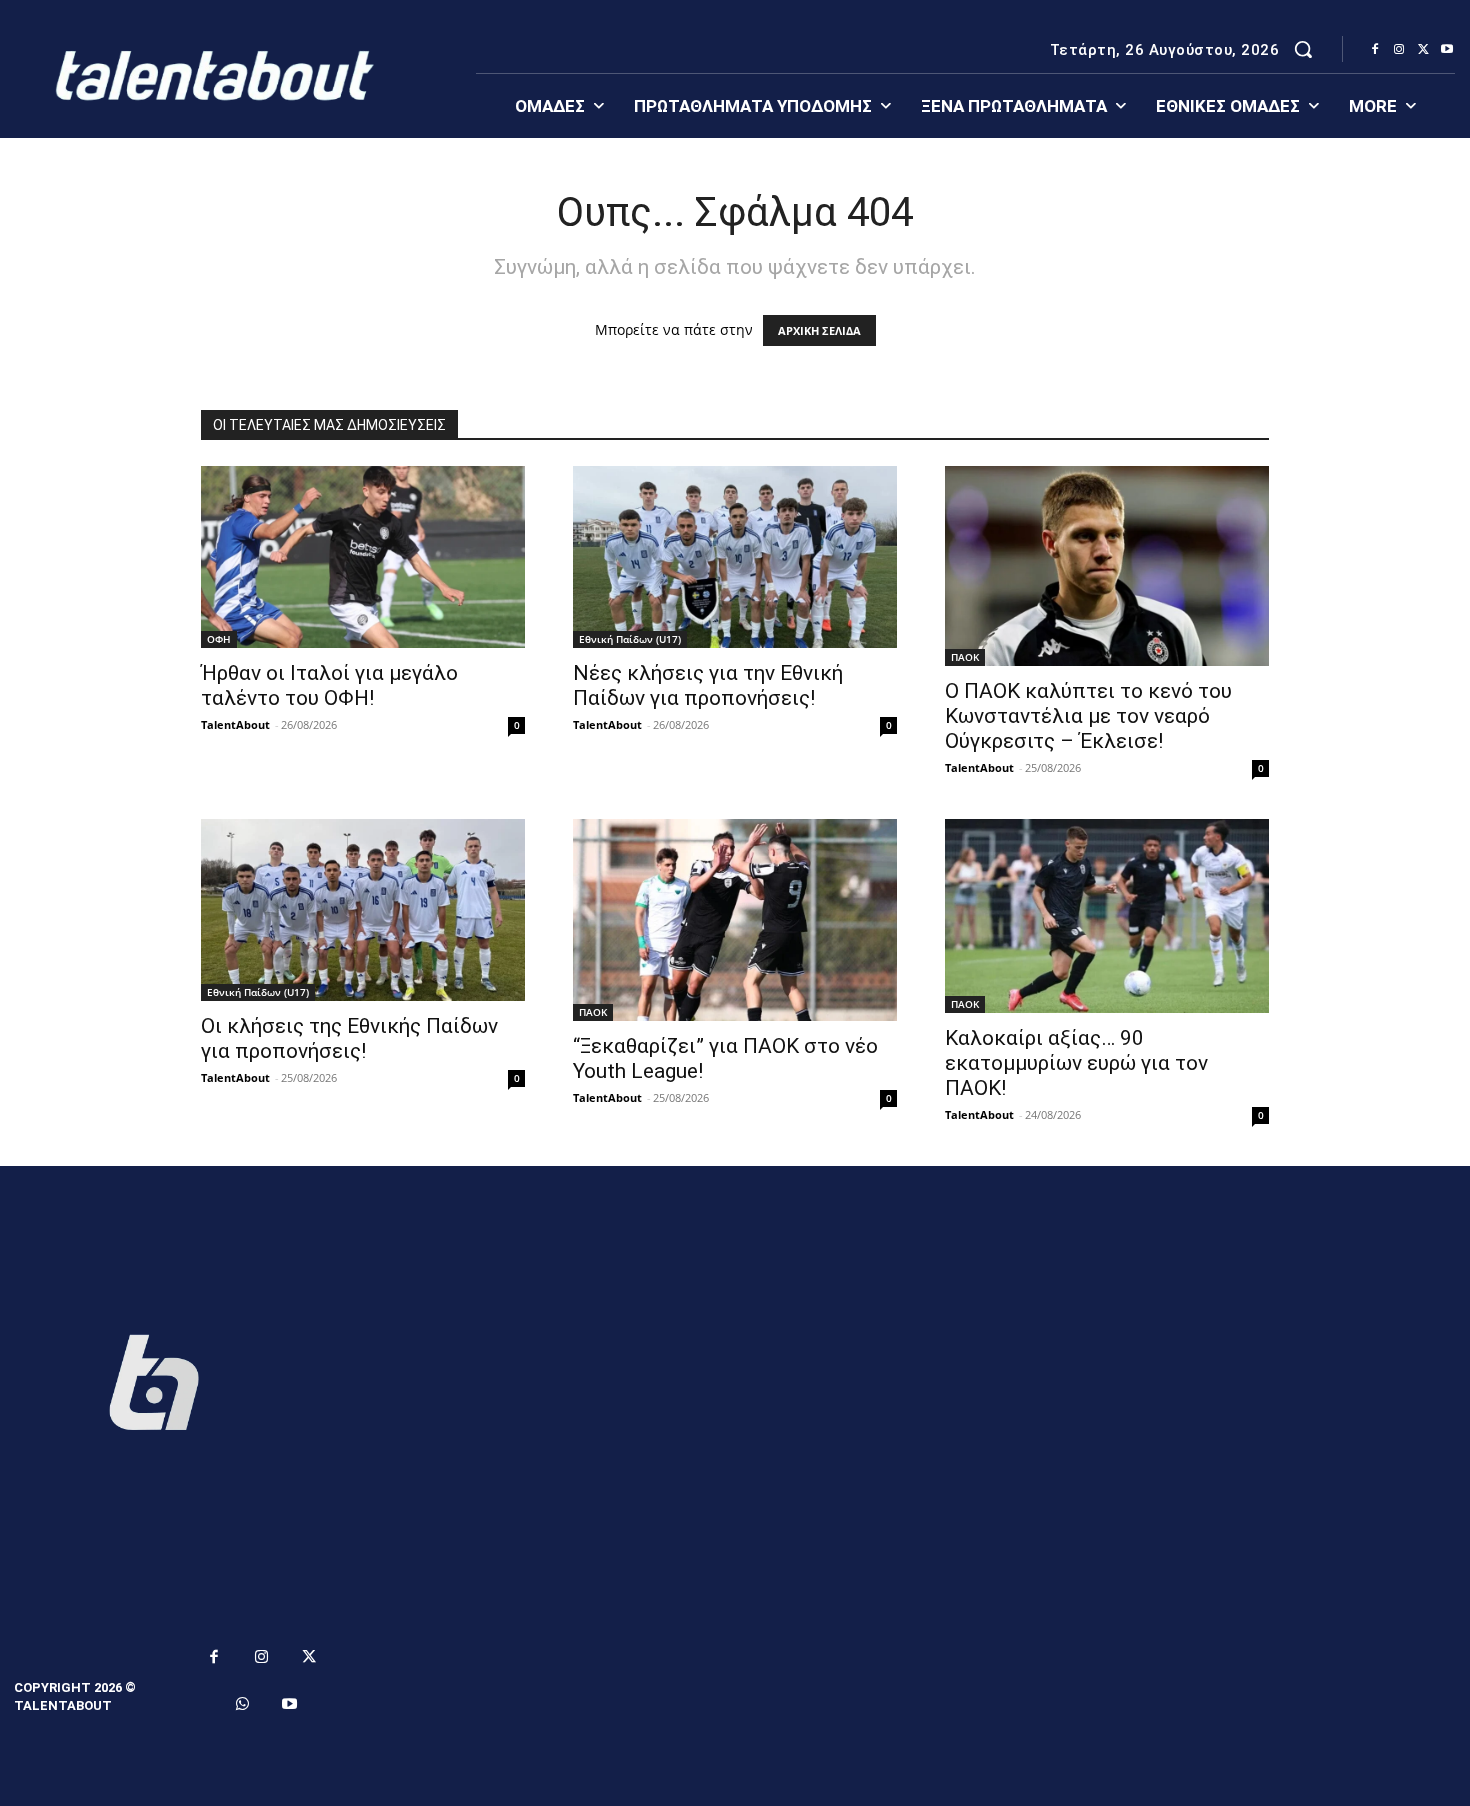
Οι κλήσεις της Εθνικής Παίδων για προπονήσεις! (349, 1038)
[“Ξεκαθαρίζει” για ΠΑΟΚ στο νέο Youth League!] (735, 920)
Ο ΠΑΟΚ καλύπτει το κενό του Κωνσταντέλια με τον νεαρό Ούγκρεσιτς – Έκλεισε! (1088, 716)
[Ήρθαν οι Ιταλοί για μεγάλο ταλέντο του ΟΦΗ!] (363, 557)
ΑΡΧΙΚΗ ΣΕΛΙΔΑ (819, 330)
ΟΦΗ (219, 639)
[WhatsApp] (243, 1705)
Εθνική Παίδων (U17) (630, 639)
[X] (1423, 50)
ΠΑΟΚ (965, 657)
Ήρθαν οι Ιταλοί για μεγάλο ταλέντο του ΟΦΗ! (329, 685)
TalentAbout (235, 724)
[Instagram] (1399, 50)
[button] (1303, 49)
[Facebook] (1375, 50)
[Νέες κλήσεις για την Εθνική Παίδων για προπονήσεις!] (735, 557)
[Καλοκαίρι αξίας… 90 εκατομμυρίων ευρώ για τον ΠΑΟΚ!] (1107, 916)
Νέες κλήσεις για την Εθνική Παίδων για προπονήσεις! (708, 685)
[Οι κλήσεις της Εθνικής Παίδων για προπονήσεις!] (363, 910)
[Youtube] (1447, 50)
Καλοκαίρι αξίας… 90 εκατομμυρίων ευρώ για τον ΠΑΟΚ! (1076, 1063)
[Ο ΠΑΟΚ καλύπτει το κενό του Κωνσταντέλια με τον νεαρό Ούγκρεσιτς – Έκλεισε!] (1107, 566)
